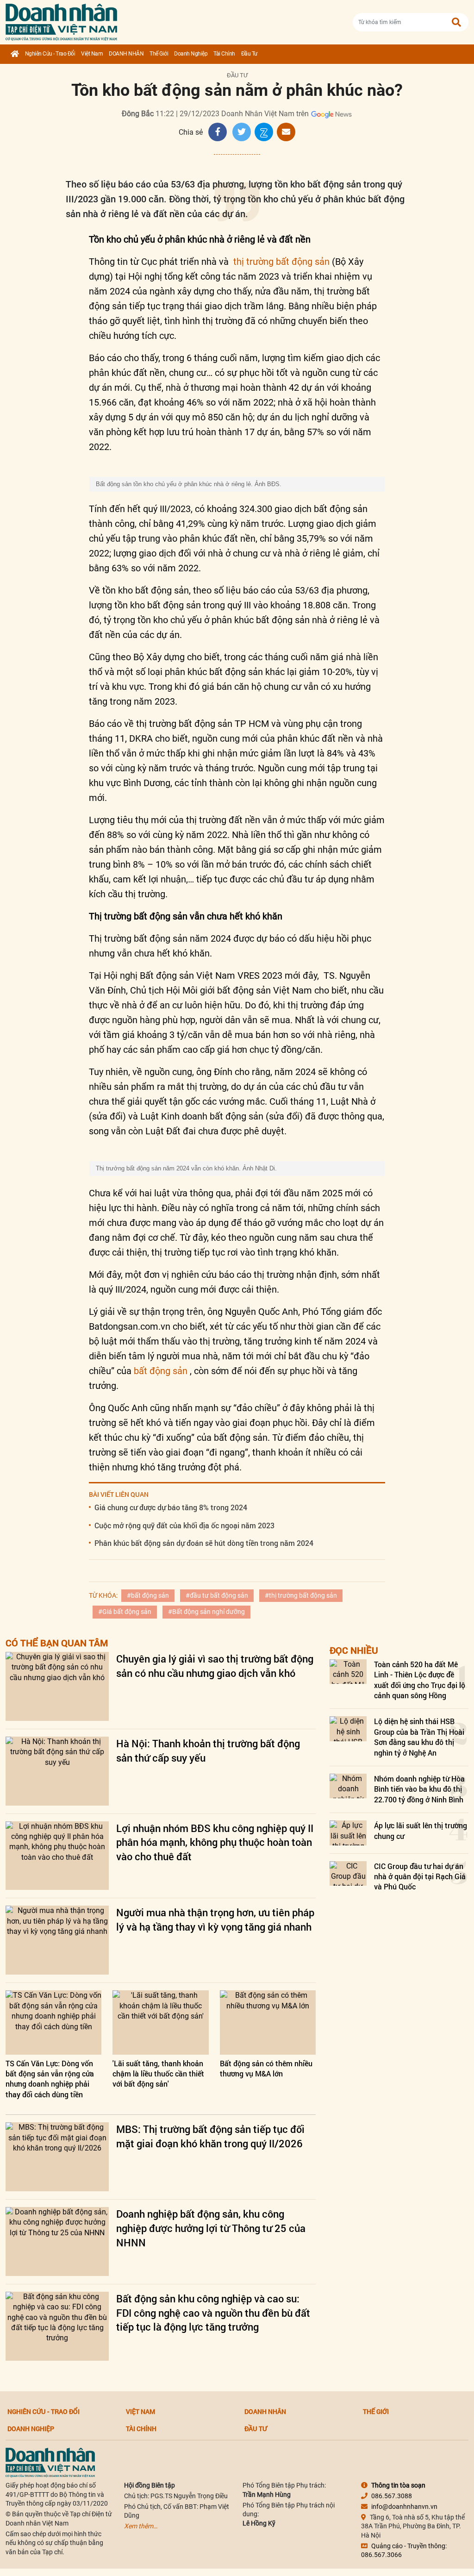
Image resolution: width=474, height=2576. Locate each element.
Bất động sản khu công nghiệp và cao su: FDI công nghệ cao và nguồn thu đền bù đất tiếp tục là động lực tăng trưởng (213, 2313)
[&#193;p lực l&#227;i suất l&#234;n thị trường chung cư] (348, 1833)
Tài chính (224, 54)
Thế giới (159, 54)
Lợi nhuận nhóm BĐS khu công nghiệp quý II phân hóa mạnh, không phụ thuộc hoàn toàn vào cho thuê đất (215, 1842)
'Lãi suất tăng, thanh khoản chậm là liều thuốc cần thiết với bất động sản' (158, 2074)
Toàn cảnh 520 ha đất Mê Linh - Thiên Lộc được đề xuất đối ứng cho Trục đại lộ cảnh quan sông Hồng (420, 1680)
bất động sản (162, 1371)
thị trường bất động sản (281, 262)
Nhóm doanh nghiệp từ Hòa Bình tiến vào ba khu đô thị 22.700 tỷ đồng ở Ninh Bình (419, 1789)
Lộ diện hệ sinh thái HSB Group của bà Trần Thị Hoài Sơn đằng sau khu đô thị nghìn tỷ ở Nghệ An (419, 1737)
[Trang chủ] (15, 54)
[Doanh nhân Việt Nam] (50, 2462)
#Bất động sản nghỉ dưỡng (206, 1612)
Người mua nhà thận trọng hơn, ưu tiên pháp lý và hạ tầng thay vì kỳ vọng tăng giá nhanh (215, 1919)
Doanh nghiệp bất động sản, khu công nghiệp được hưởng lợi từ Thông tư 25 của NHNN (211, 2228)
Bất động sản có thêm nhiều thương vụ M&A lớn (266, 2068)
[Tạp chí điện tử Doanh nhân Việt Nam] (61, 20)
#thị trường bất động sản (301, 1595)
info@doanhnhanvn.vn (404, 2507)
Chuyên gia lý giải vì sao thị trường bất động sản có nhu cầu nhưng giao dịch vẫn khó (215, 1666)
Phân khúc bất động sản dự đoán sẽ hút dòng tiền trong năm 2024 (204, 1543)
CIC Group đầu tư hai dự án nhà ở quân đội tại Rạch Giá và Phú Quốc (420, 1876)
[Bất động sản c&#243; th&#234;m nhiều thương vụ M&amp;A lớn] (268, 2022)
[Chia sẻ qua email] (286, 132)
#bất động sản (148, 1595)
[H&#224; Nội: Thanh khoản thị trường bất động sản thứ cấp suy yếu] (57, 1771)
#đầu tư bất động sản (217, 1595)
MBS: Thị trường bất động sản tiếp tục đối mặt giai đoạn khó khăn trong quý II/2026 (210, 2136)
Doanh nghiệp (191, 54)
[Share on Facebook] (218, 132)
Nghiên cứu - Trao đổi (50, 54)
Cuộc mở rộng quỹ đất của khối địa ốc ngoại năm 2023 (184, 1525)
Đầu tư (249, 54)
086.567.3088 (392, 2496)
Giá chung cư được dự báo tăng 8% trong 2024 (171, 1507)
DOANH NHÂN (126, 54)
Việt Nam (92, 54)
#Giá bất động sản (125, 1612)
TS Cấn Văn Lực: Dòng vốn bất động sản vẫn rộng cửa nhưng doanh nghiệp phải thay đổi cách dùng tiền (50, 2079)
